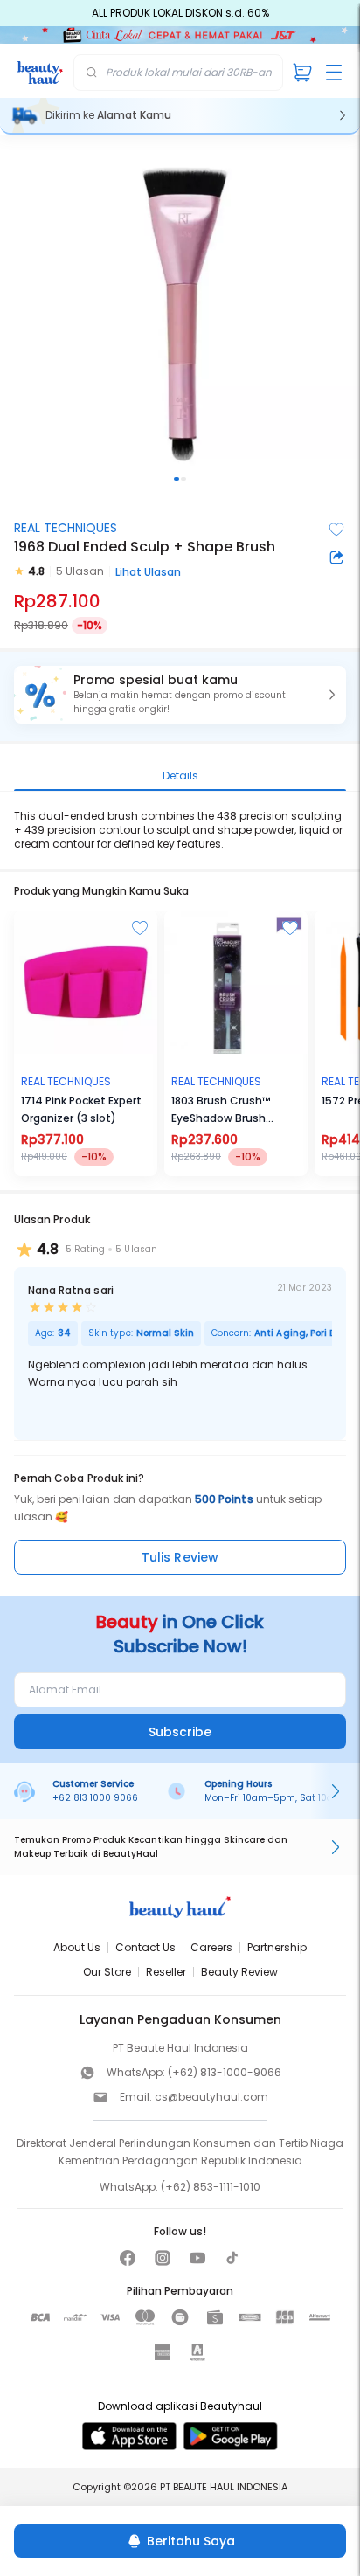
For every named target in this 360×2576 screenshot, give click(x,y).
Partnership (277, 1947)
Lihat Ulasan (148, 572)
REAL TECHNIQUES (66, 528)
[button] (180, 695)
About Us (77, 1947)
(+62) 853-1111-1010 (211, 2187)
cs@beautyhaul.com (211, 2097)
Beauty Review (239, 1972)
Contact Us (145, 1947)
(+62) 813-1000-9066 (225, 2072)
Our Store (107, 1972)
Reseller (166, 1972)
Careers (211, 1947)
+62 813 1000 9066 (95, 1798)
